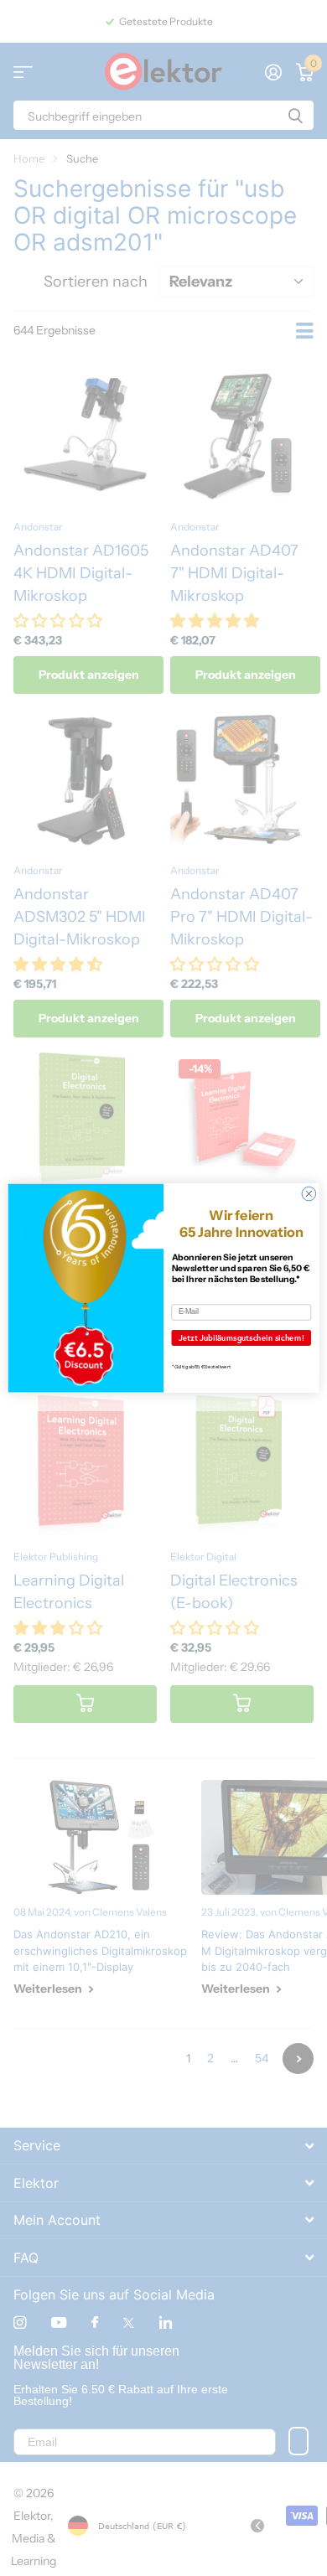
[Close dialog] (309, 1194)
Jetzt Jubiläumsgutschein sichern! (241, 1338)
